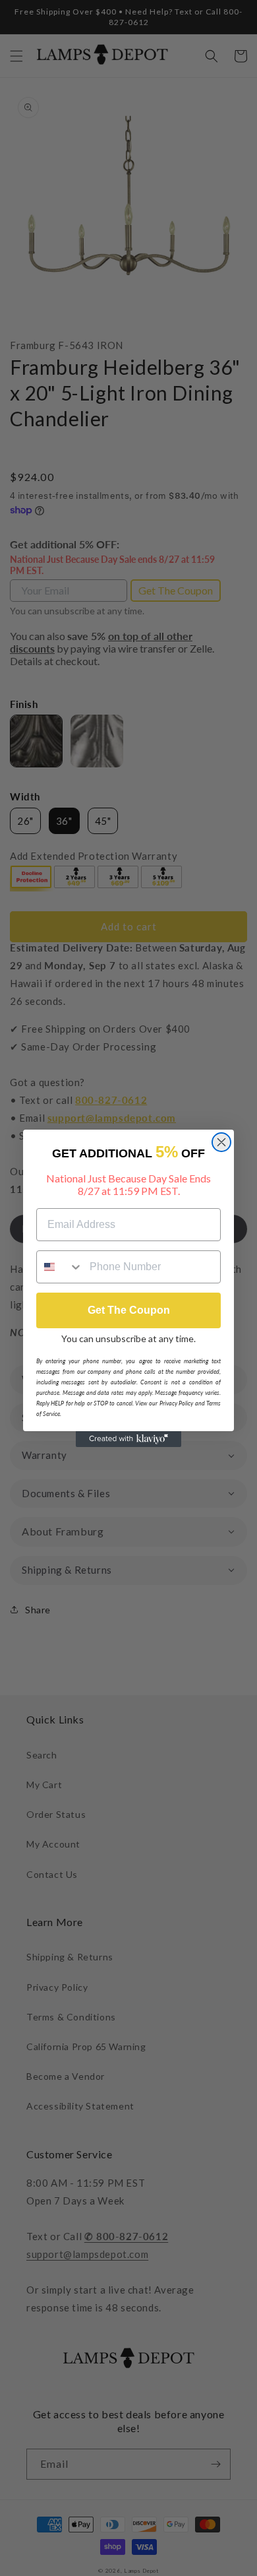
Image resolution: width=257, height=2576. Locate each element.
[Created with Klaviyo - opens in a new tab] (128, 1439)
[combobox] (60, 1267)
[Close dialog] (221, 1142)
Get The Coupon (129, 1310)
